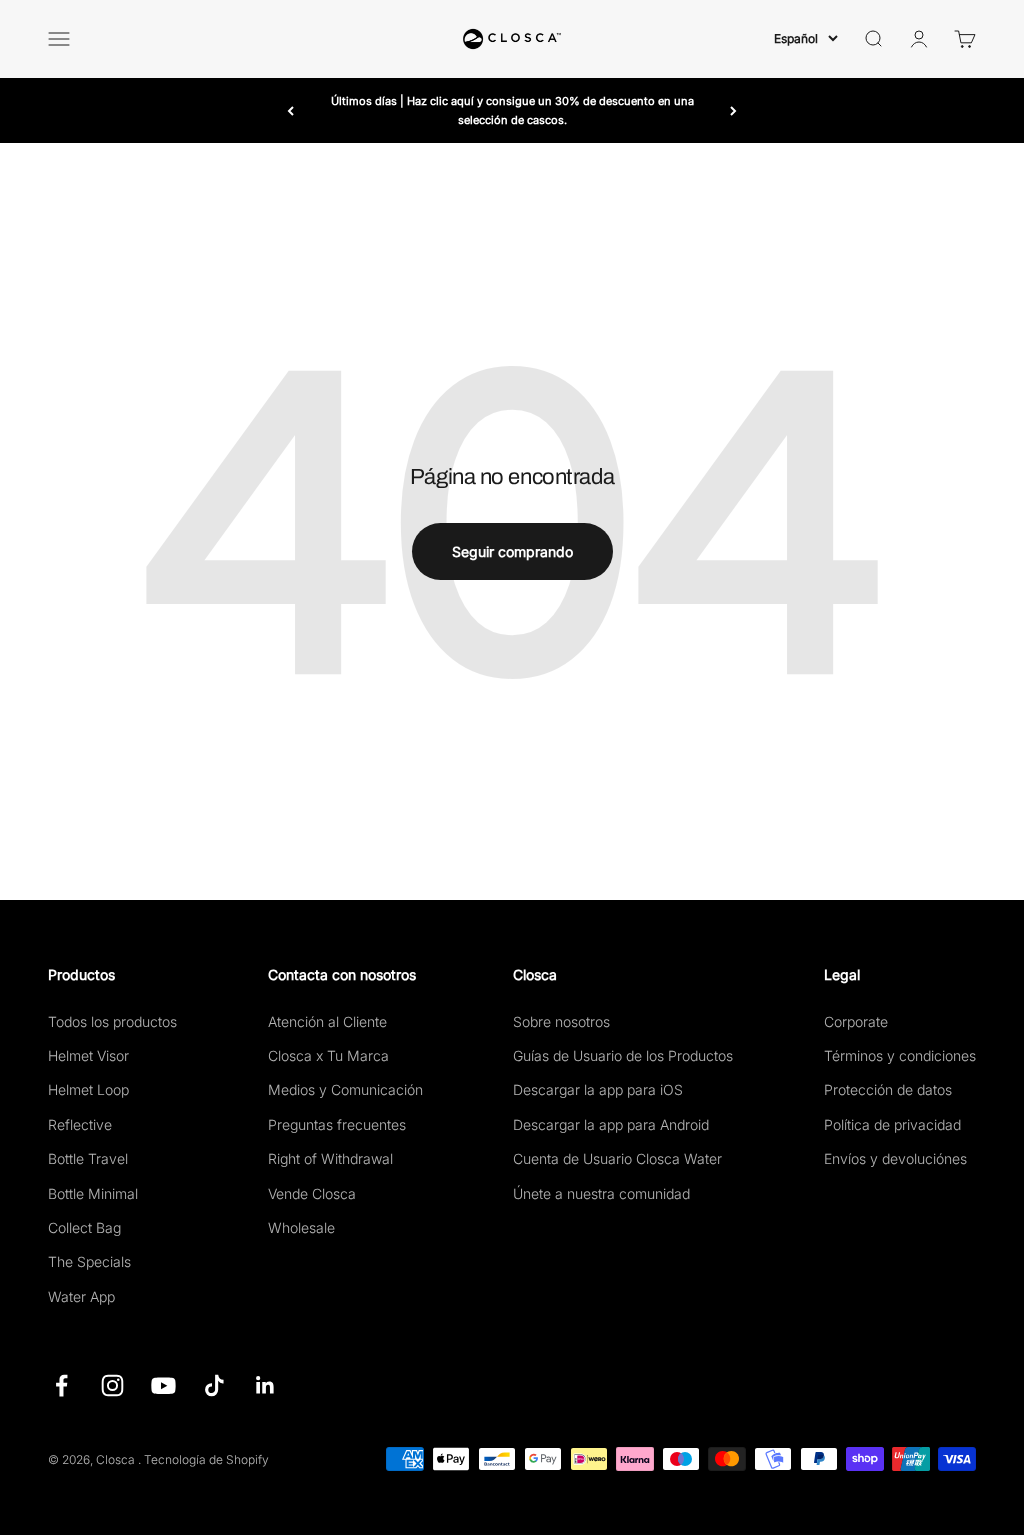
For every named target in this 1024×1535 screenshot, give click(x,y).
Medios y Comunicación (345, 1089)
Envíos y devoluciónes (895, 1158)
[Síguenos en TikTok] (214, 1385)
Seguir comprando (512, 551)
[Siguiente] (733, 110)
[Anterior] (290, 110)
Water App (81, 1296)
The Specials (89, 1261)
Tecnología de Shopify (206, 1459)
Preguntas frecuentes (337, 1124)
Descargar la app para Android (611, 1124)
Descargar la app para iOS (598, 1089)
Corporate (856, 1021)
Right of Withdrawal (330, 1158)
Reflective (80, 1124)
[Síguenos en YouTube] (163, 1385)
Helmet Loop (88, 1089)
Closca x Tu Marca (328, 1055)
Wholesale (301, 1227)
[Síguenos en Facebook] (61, 1385)
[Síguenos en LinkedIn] (265, 1385)
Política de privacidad (892, 1124)
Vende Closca (312, 1193)
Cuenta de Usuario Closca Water (617, 1158)
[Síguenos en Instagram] (112, 1385)
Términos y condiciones (900, 1055)
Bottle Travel (88, 1158)
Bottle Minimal (93, 1193)
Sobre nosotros (561, 1021)
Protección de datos (888, 1089)
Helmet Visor (88, 1055)
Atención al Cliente (327, 1021)
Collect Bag (84, 1227)
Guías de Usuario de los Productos (623, 1055)
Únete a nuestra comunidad (601, 1193)
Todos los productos (112, 1021)
